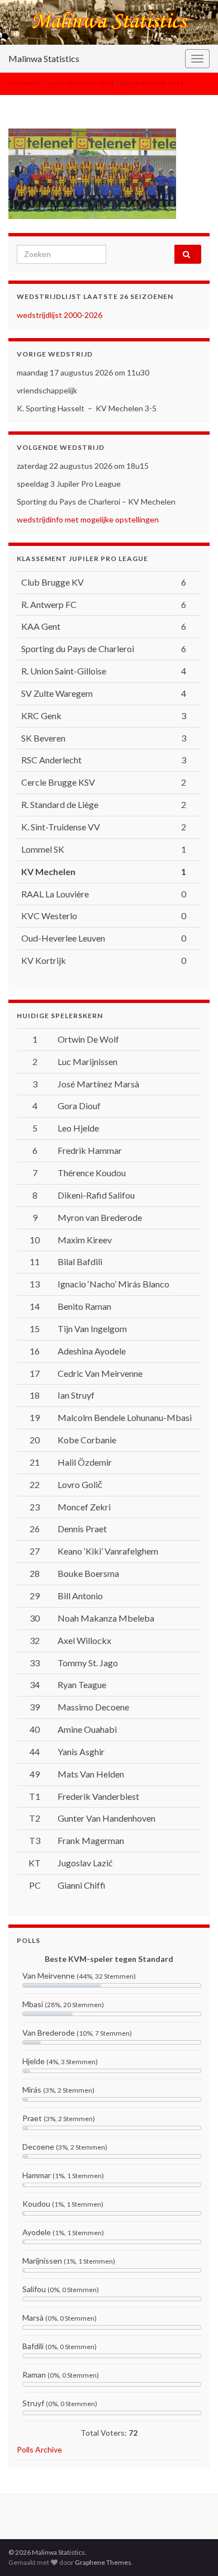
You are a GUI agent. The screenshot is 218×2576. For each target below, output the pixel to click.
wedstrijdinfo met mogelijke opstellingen (88, 519)
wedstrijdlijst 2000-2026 (60, 315)
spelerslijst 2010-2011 (80, 84)
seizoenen (24, 84)
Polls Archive (39, 2449)
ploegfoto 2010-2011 (152, 84)
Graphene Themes (103, 2562)
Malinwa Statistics (44, 58)
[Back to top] (193, 2551)
